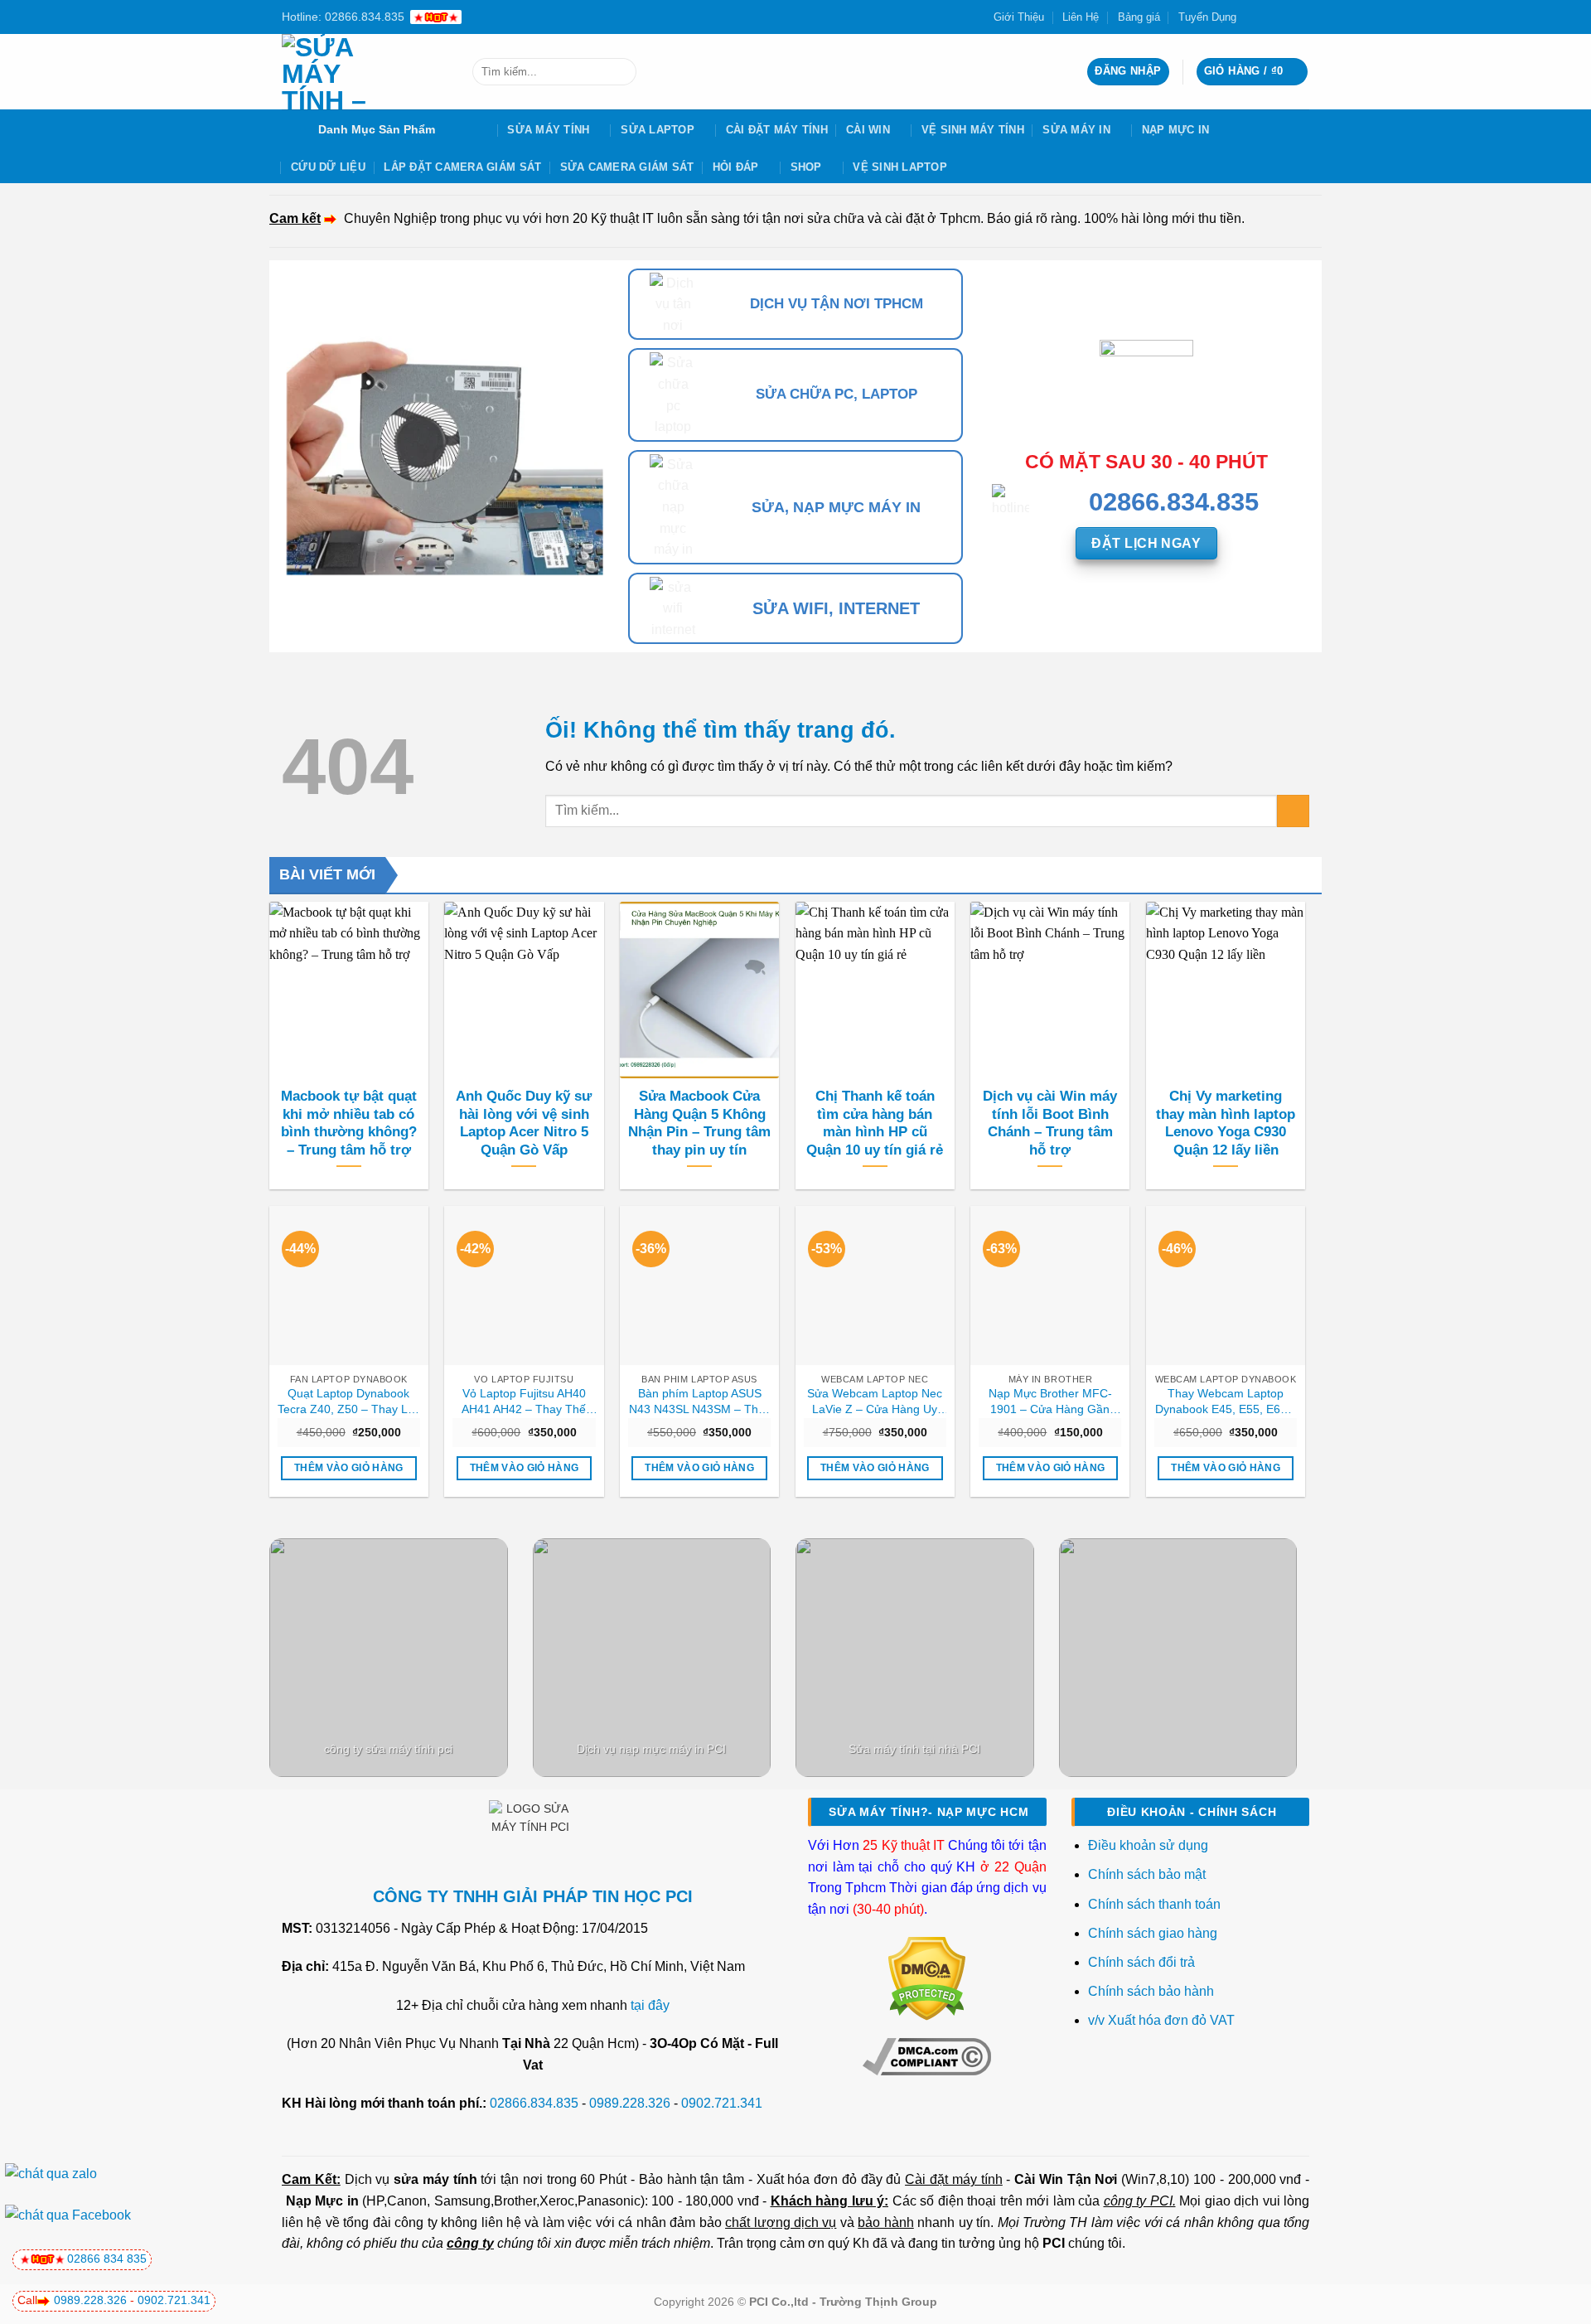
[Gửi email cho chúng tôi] (1285, 17)
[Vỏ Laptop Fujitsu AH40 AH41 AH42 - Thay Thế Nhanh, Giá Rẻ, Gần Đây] (524, 1285)
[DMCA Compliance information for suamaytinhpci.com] (927, 2056)
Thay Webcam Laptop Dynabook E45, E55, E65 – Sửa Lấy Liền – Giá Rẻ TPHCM (1226, 1402)
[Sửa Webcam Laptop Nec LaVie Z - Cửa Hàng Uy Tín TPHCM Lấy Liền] (875, 1285)
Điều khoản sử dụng (1148, 1845)
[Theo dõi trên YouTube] (1301, 17)
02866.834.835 (534, 2103)
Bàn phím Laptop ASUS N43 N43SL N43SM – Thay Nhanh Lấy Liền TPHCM (700, 1402)
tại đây (650, 2005)
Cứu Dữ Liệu (328, 167)
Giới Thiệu (1019, 17)
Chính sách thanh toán (1154, 1904)
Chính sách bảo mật (1147, 1874)
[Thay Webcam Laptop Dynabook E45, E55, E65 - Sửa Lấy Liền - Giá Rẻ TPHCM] (1226, 1285)
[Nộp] (620, 72)
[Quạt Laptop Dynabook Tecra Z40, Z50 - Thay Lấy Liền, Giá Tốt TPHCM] (349, 1285)
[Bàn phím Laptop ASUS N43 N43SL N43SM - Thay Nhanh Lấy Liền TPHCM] (699, 1285)
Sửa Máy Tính (548, 130)
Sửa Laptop (658, 130)
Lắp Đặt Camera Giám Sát (462, 167)
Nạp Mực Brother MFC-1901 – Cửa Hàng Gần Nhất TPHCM (1050, 1402)
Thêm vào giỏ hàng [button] (349, 1468)
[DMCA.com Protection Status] (927, 1978)
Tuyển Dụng (1207, 17)
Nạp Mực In (1176, 130)
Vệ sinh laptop (900, 167)
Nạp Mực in (322, 2201)
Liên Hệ (1081, 17)
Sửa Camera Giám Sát (627, 167)
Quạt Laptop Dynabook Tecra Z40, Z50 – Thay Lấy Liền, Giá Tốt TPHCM (349, 1402)
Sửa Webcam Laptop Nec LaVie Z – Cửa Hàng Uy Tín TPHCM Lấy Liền (875, 1402)
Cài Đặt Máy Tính (777, 130)
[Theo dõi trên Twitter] (1269, 17)
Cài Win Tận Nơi (1066, 2179)
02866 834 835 (107, 2259)
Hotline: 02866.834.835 (343, 17)
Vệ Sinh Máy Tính (973, 130)
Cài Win (868, 130)
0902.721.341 (722, 2103)
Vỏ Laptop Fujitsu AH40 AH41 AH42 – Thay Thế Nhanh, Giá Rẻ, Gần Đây (524, 1402)
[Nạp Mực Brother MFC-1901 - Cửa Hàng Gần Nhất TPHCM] (1050, 1285)
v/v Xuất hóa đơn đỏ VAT (1161, 2020)
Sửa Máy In (1076, 130)
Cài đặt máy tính (953, 2179)
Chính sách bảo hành (1151, 1991)
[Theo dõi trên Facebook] (1254, 17)
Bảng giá (1139, 17)
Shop (806, 167)
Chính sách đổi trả (1143, 1962)
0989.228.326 (630, 2103)
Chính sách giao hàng (1153, 1933)
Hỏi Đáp (736, 167)
